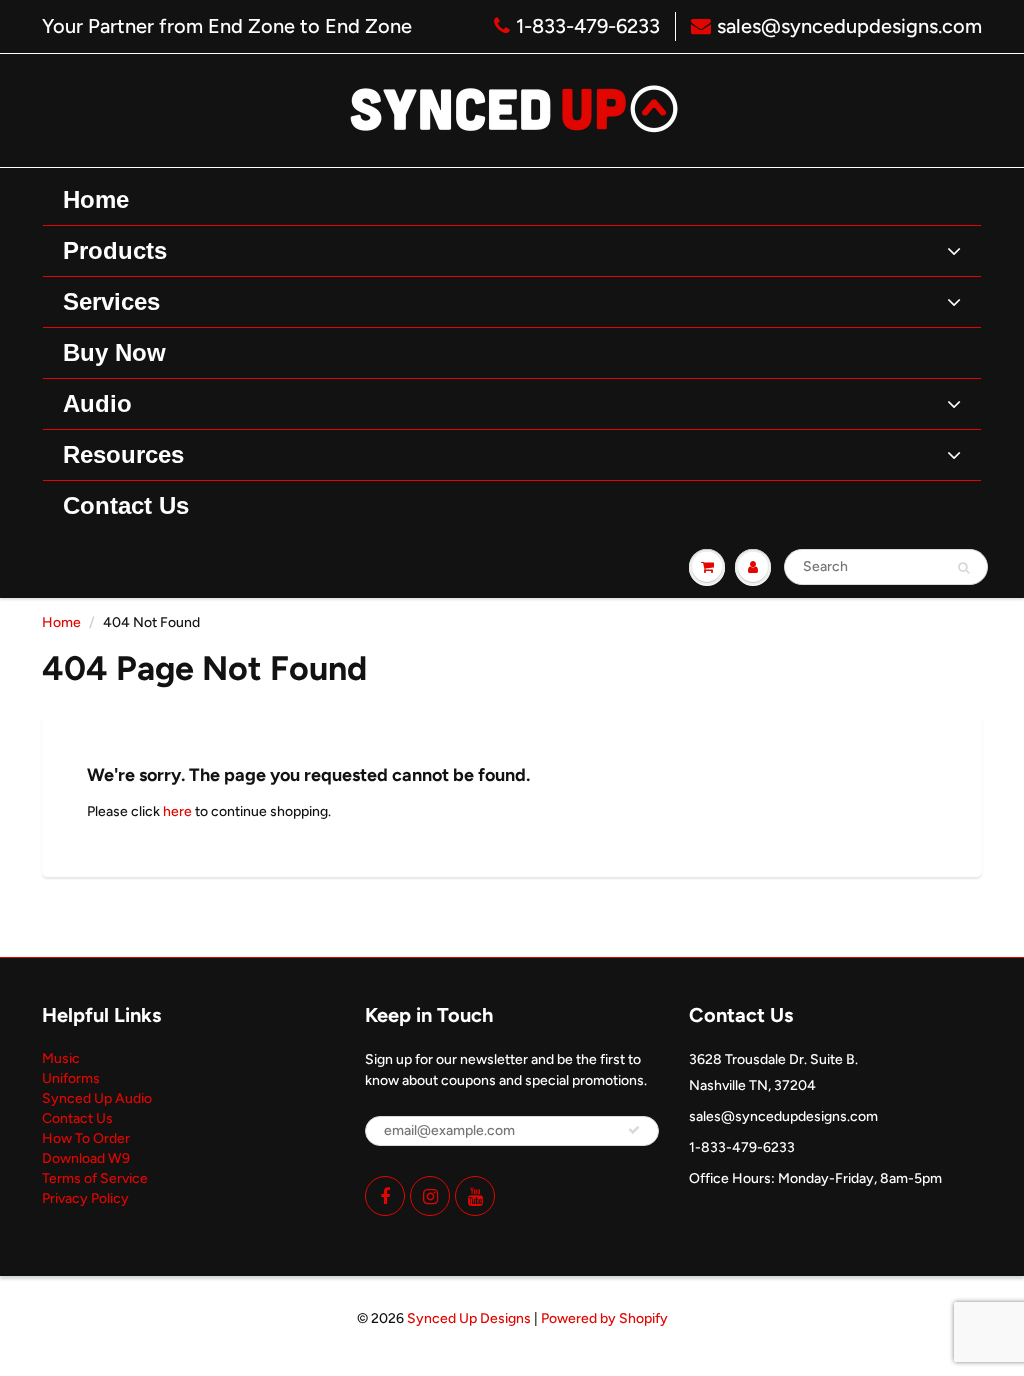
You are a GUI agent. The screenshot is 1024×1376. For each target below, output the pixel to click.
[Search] (963, 568)
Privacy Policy (85, 1198)
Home (61, 622)
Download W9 (86, 1158)
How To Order (86, 1138)
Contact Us (77, 1118)
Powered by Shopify (604, 1318)
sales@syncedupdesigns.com (849, 26)
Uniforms (71, 1078)
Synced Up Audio (97, 1098)
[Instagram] (430, 1196)
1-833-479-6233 (588, 26)
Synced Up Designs (469, 1318)
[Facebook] (385, 1196)
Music (61, 1058)
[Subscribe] (634, 1130)
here (177, 811)
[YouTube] (475, 1196)
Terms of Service (95, 1178)
